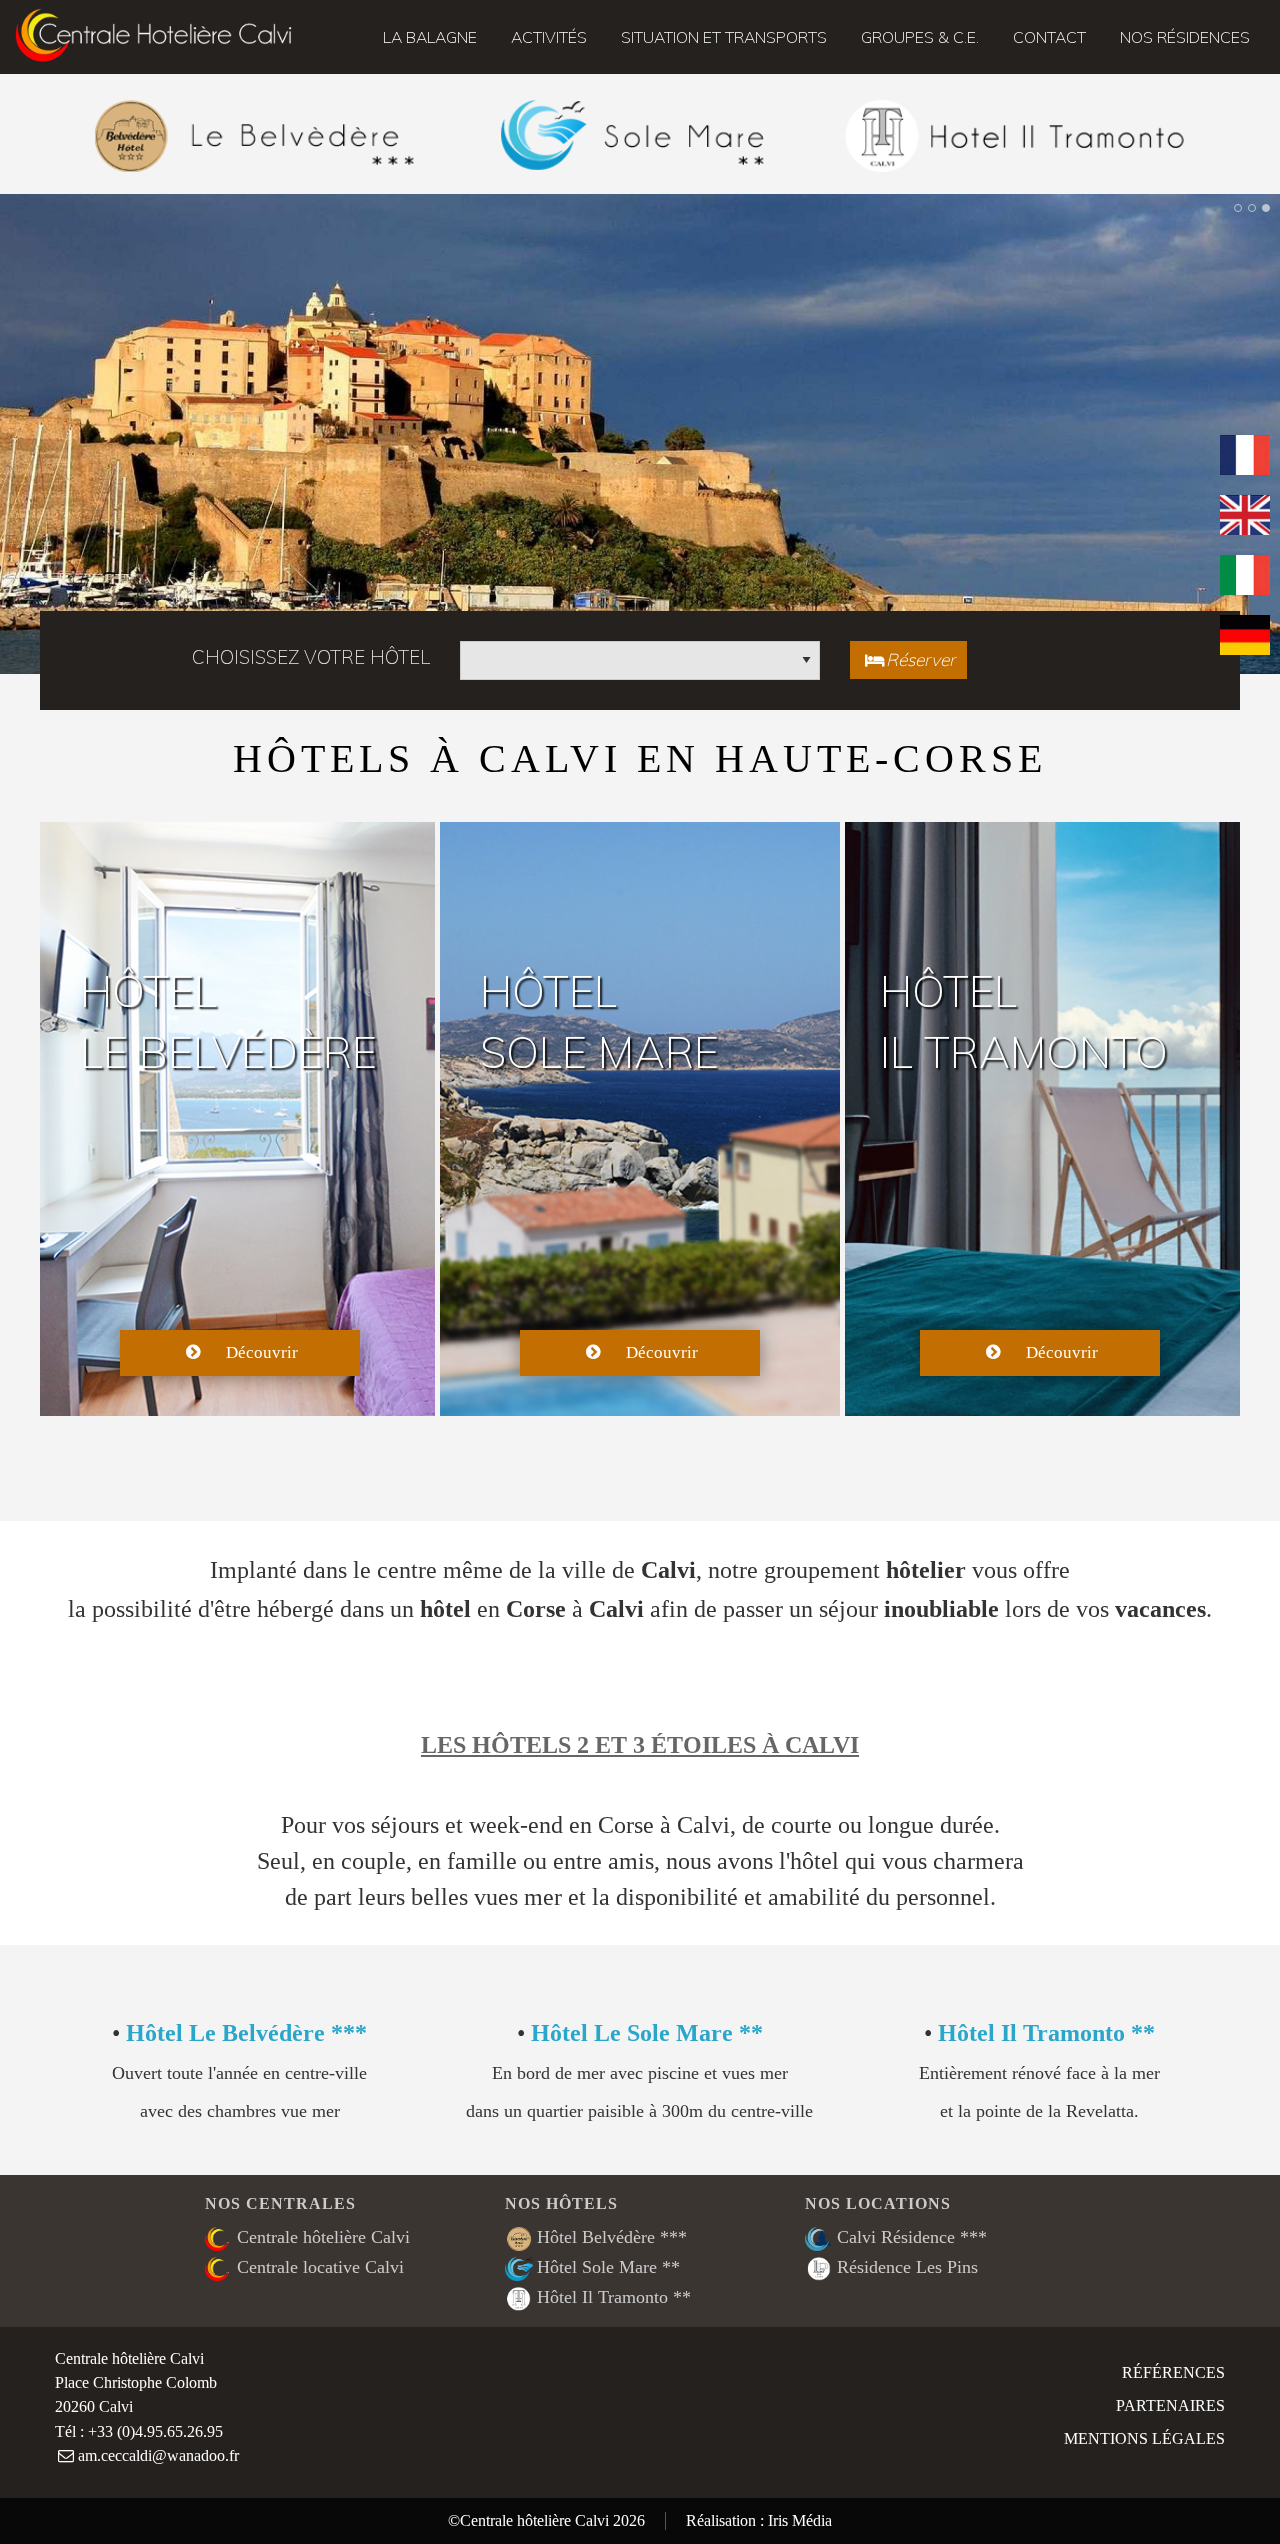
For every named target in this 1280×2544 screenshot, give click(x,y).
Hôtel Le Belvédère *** (246, 2032)
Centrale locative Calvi (320, 2267)
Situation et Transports (724, 37)
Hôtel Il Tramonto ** (1046, 2032)
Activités (549, 37)
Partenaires (1170, 2406)
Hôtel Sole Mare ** (608, 2267)
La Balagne (430, 37)
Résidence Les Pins (907, 2267)
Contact (1049, 37)
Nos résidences (1185, 37)
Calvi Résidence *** (912, 2237)
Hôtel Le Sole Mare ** (647, 2032)
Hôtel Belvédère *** (612, 2237)
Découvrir (262, 1352)
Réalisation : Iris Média (759, 2521)
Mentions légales (1144, 2439)
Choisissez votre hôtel (311, 657)
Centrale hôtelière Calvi (323, 2237)
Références (1173, 2373)
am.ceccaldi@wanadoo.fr (158, 2456)
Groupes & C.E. (920, 37)
